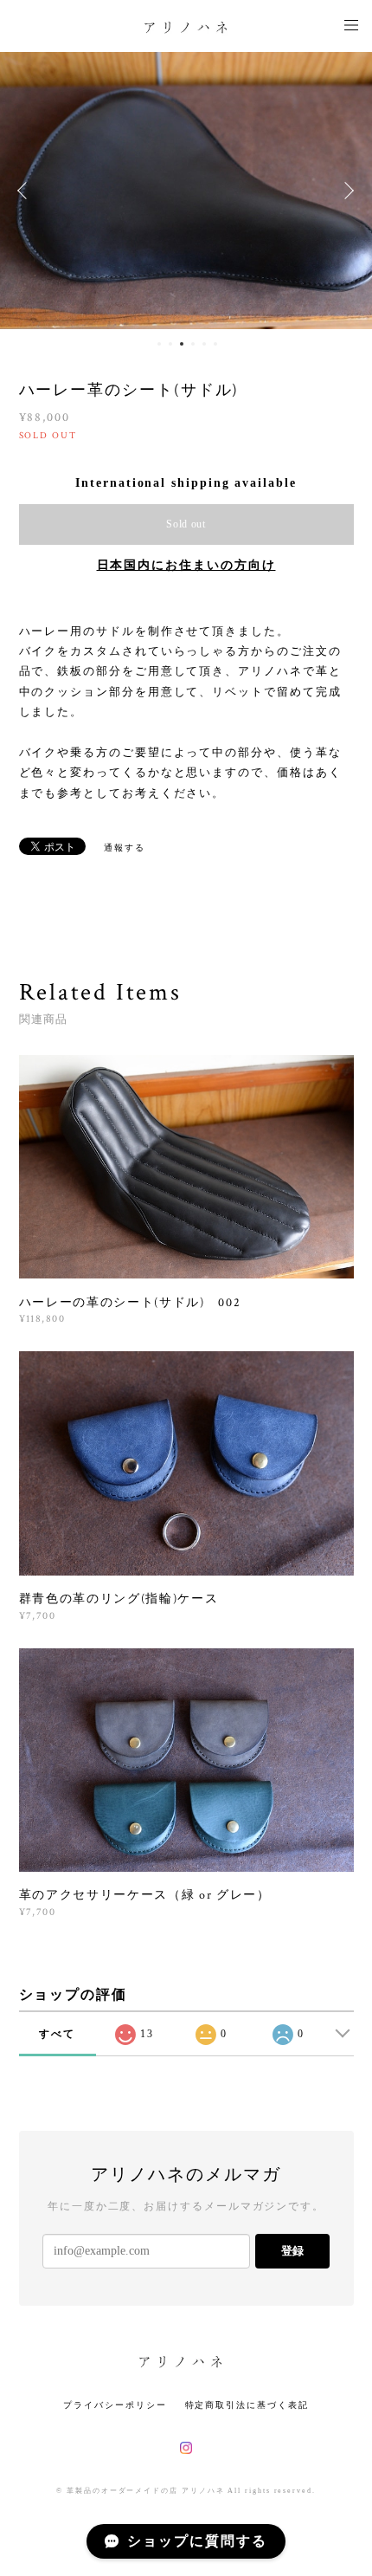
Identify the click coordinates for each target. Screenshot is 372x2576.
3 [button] (182, 344)
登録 (292, 2251)
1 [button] (159, 344)
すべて (57, 2034)
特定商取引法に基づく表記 (247, 2405)
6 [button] (215, 344)
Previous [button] (26, 191)
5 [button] (204, 344)
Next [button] (346, 191)
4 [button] (193, 344)
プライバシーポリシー (115, 2405)
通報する (125, 848)
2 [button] (170, 344)
